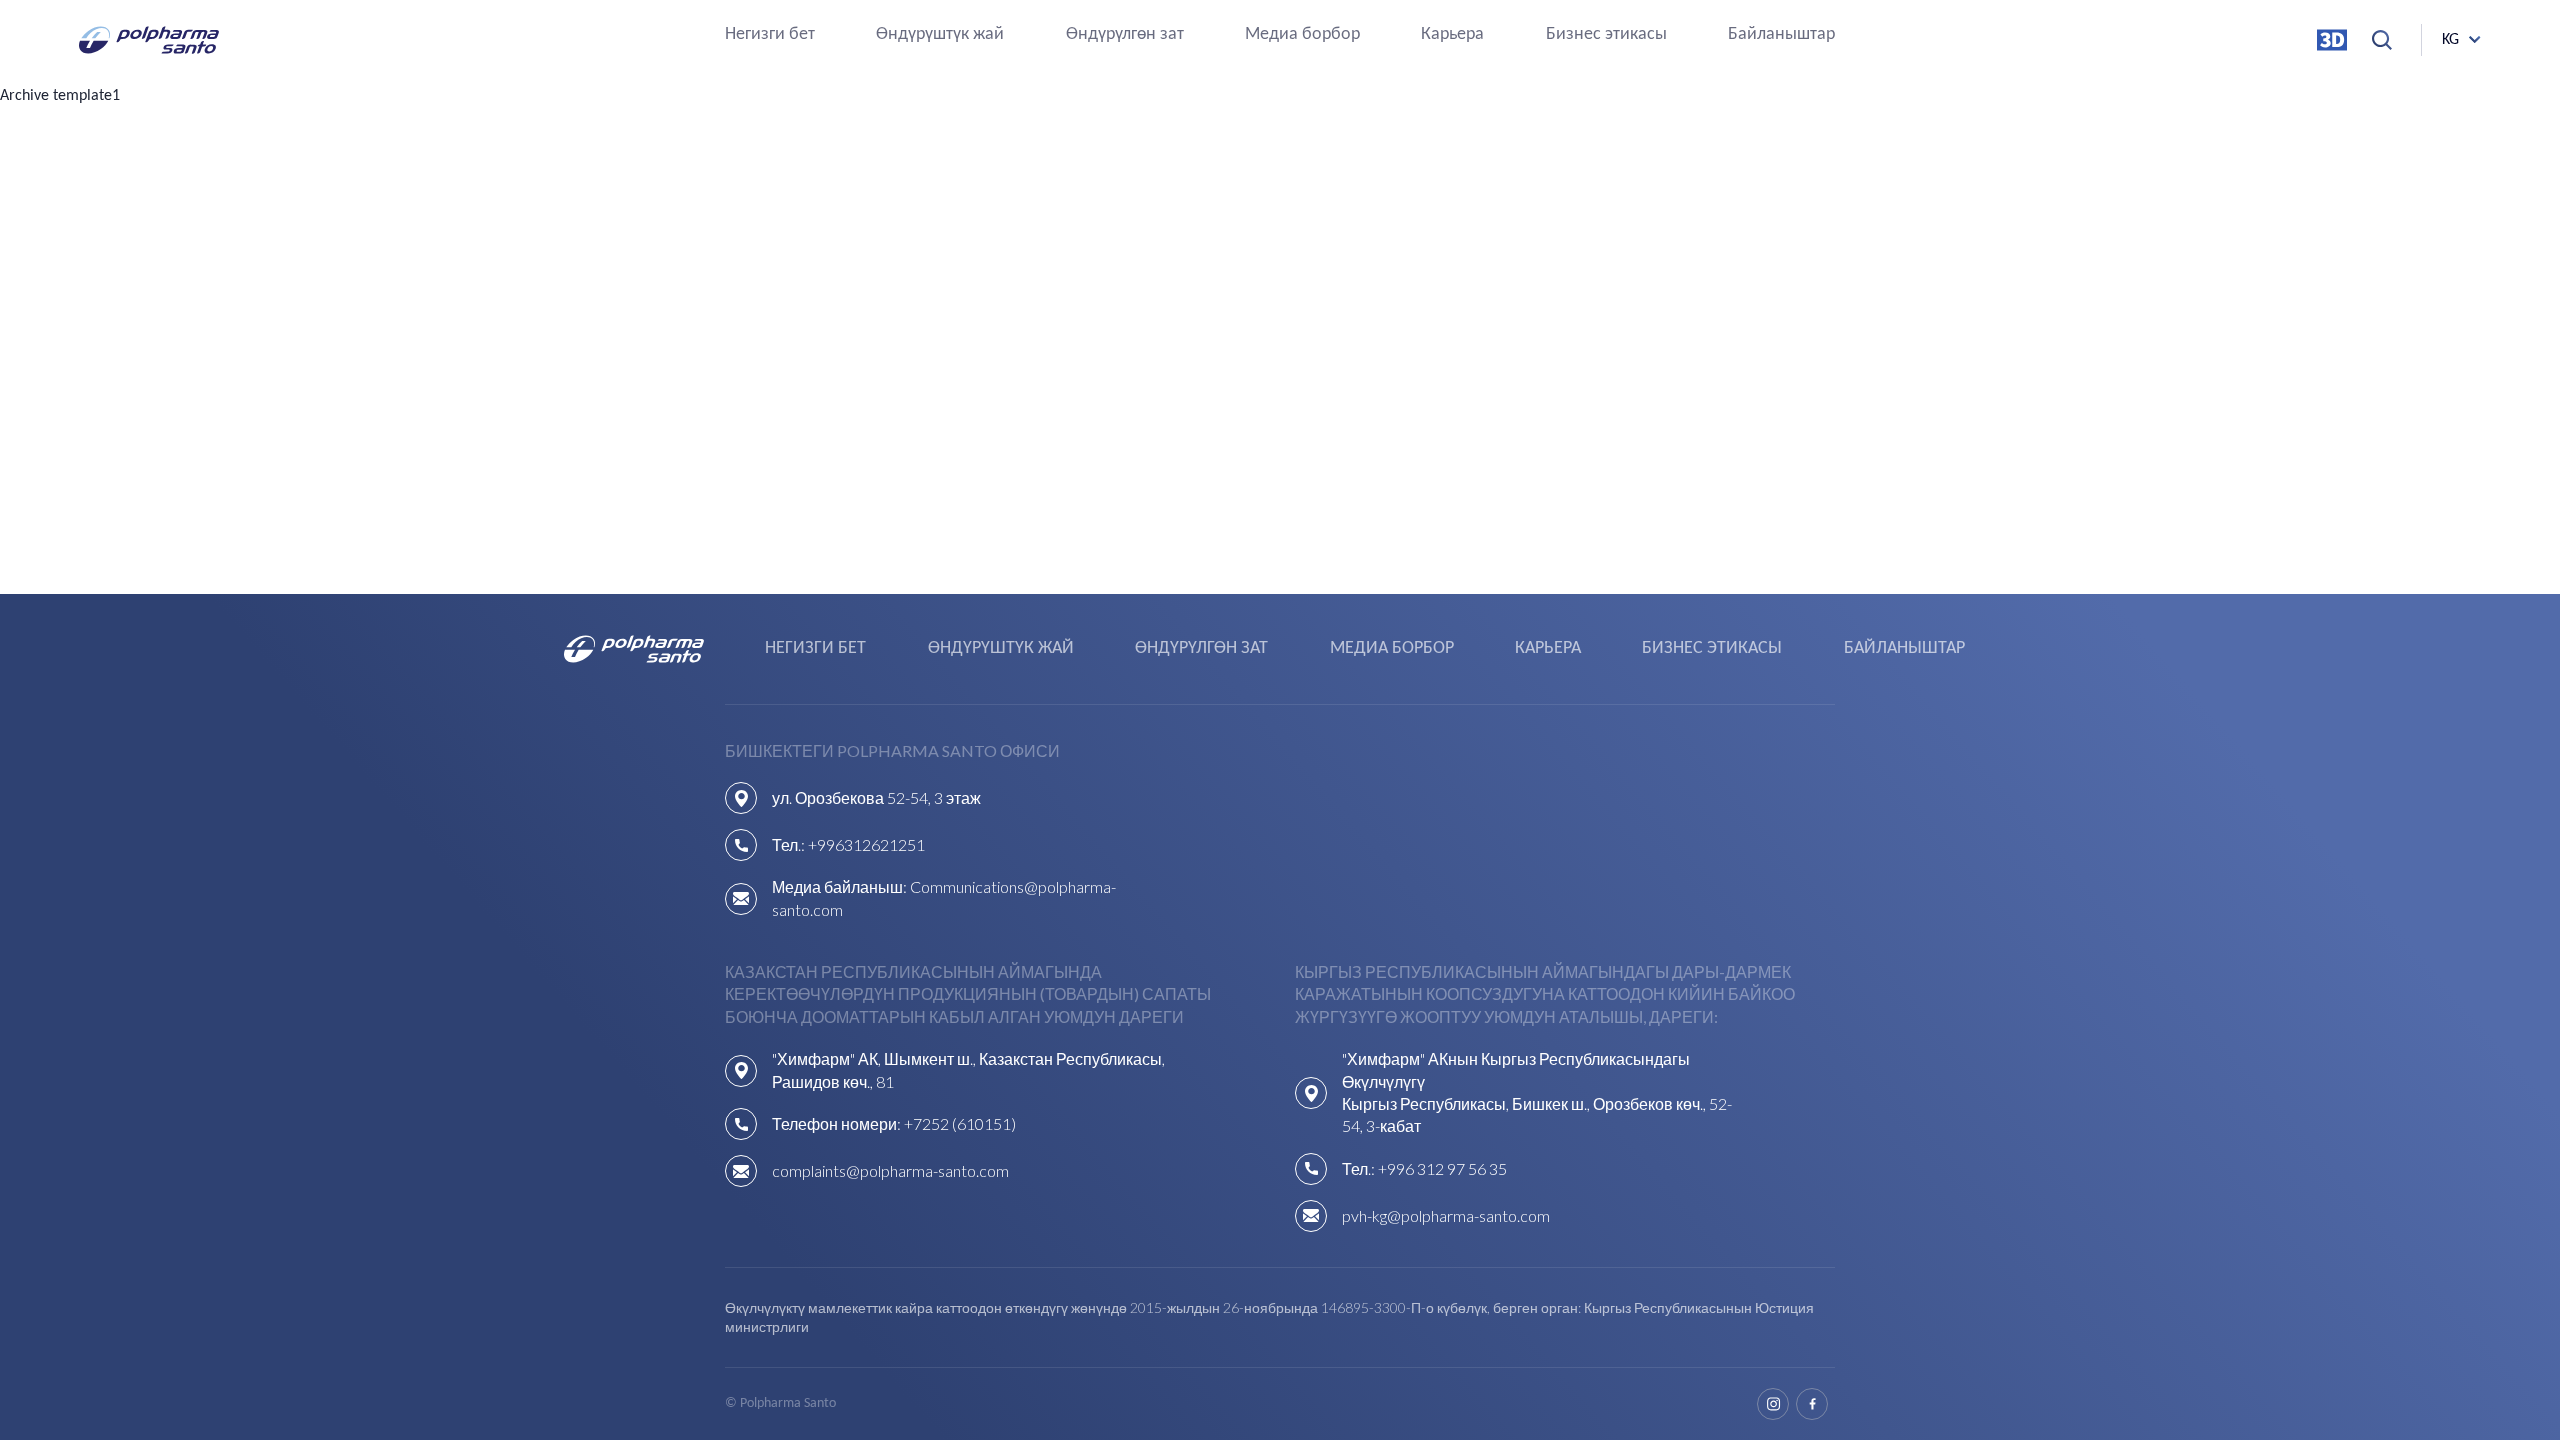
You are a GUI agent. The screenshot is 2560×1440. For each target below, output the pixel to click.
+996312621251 (866, 844)
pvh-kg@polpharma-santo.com (1446, 1215)
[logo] (149, 40)
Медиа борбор (1302, 35)
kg (2450, 40)
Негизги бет (770, 35)
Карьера (1452, 35)
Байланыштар (1781, 35)
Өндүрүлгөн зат (1125, 35)
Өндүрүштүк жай (940, 35)
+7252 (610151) (960, 1123)
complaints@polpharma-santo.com (890, 1170)
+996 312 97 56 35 (1442, 1168)
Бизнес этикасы (1606, 35)
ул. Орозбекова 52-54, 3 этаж (876, 797)
